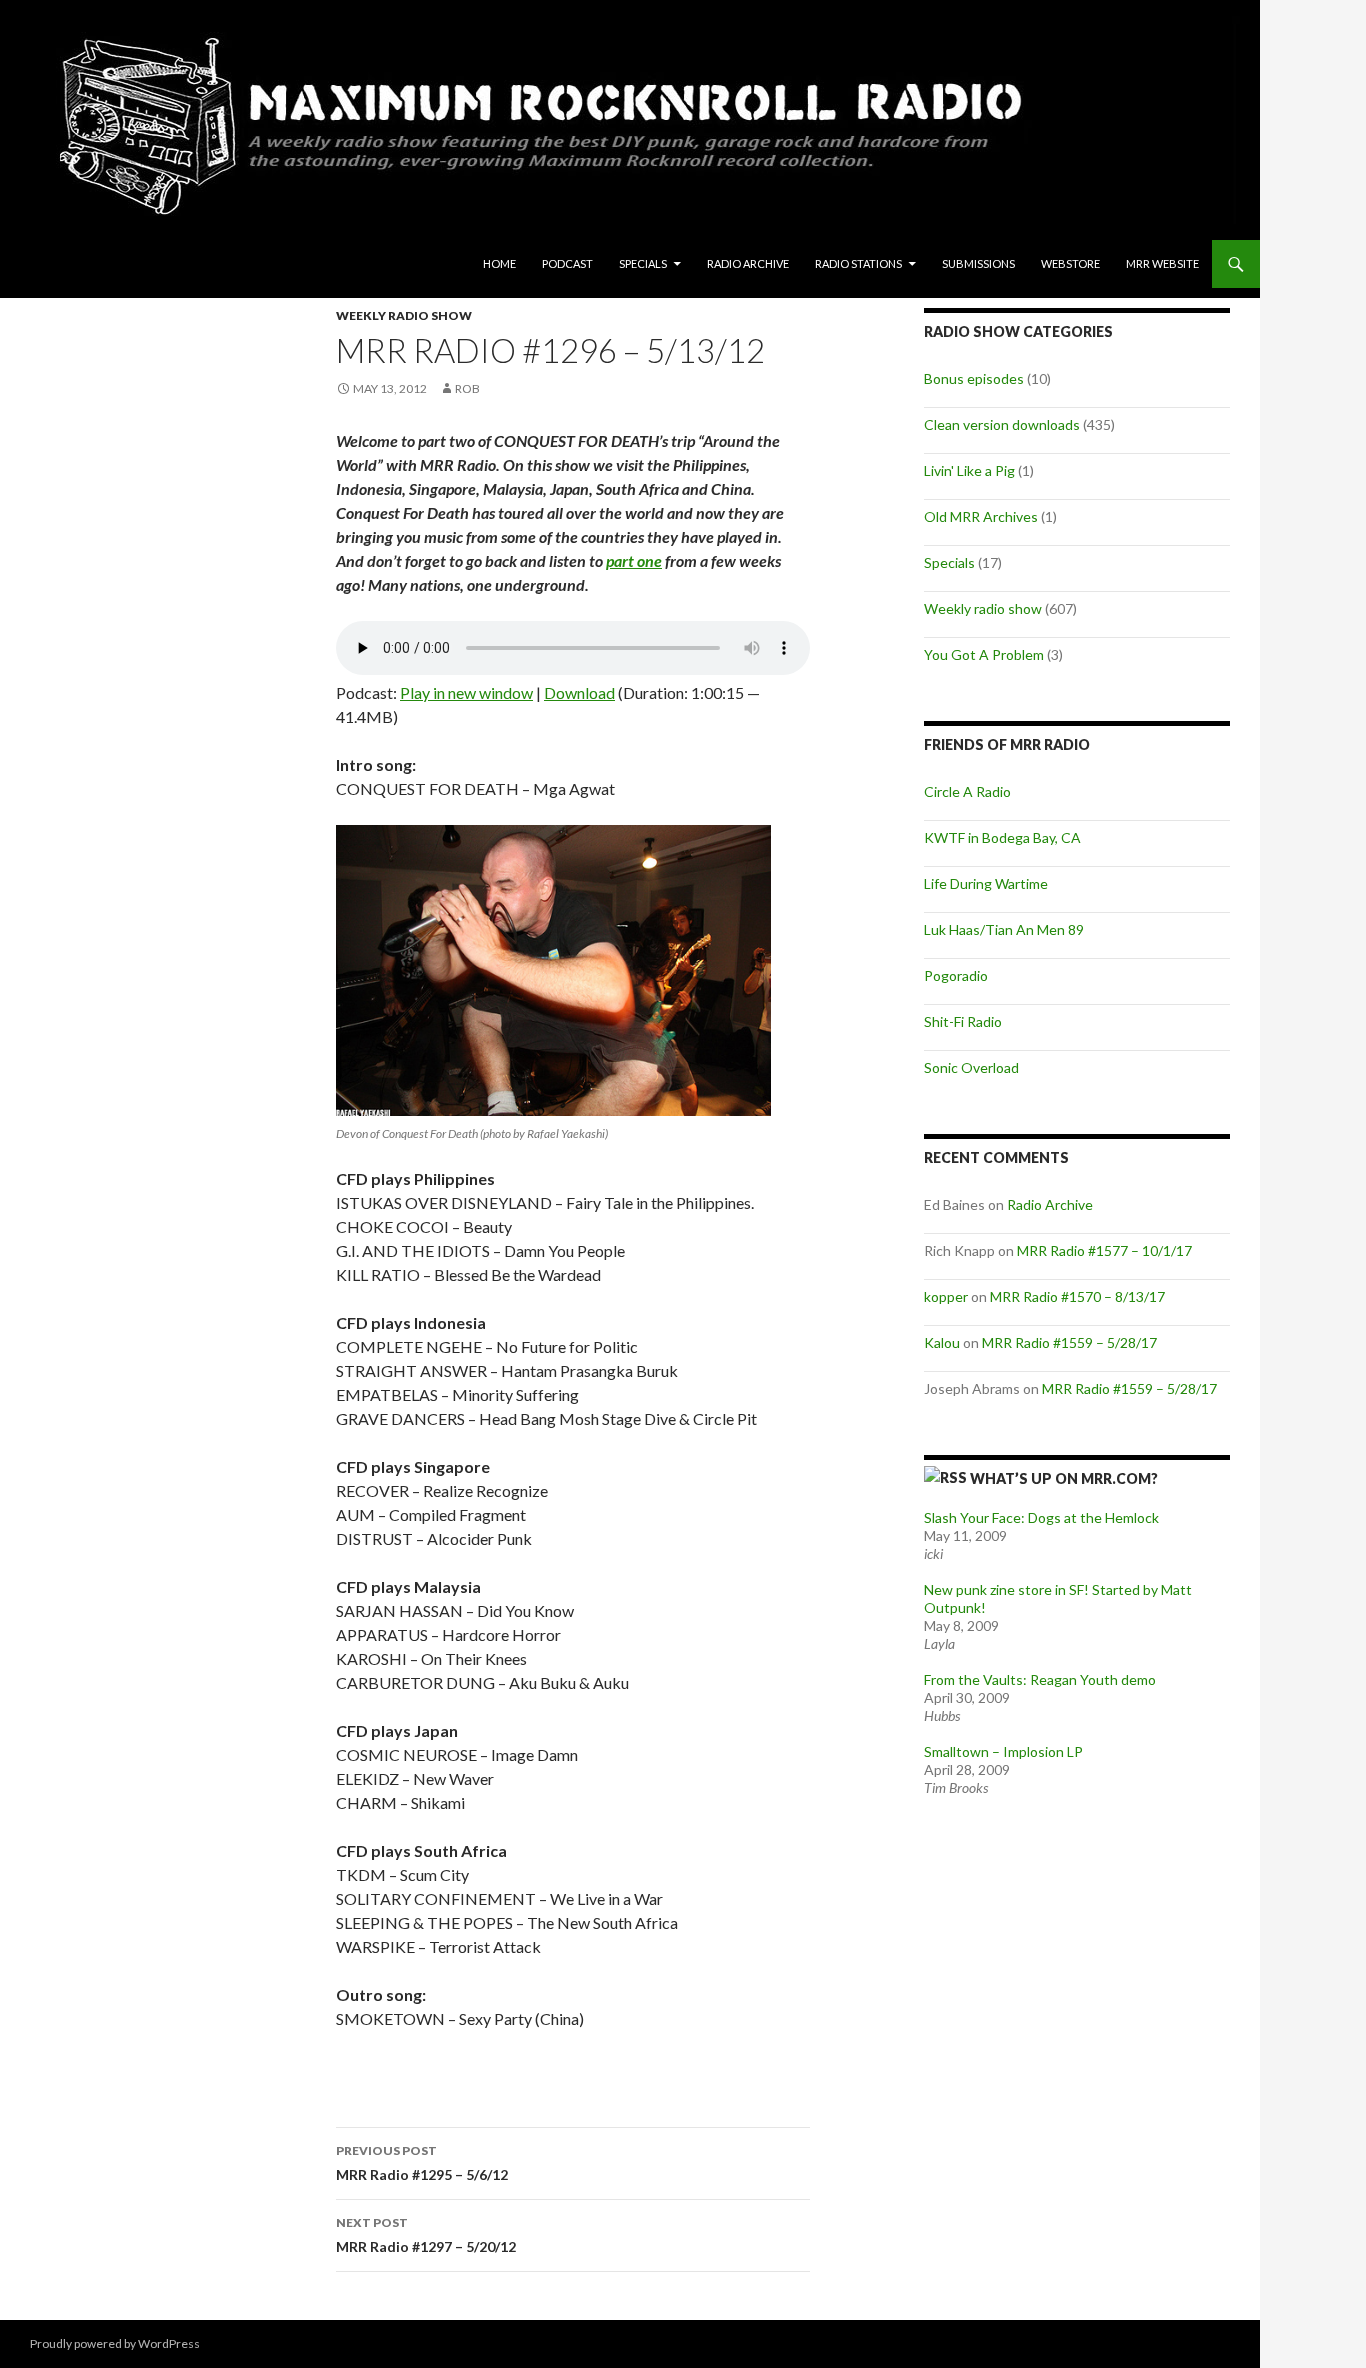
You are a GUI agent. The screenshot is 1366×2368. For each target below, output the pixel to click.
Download (579, 692)
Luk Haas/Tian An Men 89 (1004, 929)
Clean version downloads (1002, 424)
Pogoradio (956, 975)
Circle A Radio (967, 791)
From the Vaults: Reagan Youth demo (1040, 1679)
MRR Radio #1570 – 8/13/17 (1077, 1296)
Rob (467, 388)
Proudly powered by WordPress (115, 2343)
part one (634, 560)
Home (499, 263)
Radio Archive (748, 263)
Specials (643, 263)
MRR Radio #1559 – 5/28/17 (1069, 1342)
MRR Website (1162, 263)
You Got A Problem (984, 654)
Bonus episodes (974, 378)
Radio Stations (858, 263)
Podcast (567, 263)
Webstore (1070, 263)
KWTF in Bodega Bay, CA (1002, 837)
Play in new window (466, 692)
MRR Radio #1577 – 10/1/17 (1104, 1250)
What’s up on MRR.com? (1064, 1478)
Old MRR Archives (981, 516)
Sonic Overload (971, 1067)
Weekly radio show (404, 315)
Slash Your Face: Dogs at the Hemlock (1041, 1517)
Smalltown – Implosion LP (1003, 1751)
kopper (946, 1296)
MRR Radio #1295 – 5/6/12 (422, 2163)
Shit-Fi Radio (963, 1021)
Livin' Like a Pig (969, 470)
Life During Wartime (986, 883)
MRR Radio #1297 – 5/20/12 (426, 2235)
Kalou (942, 1342)
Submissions (978, 263)
